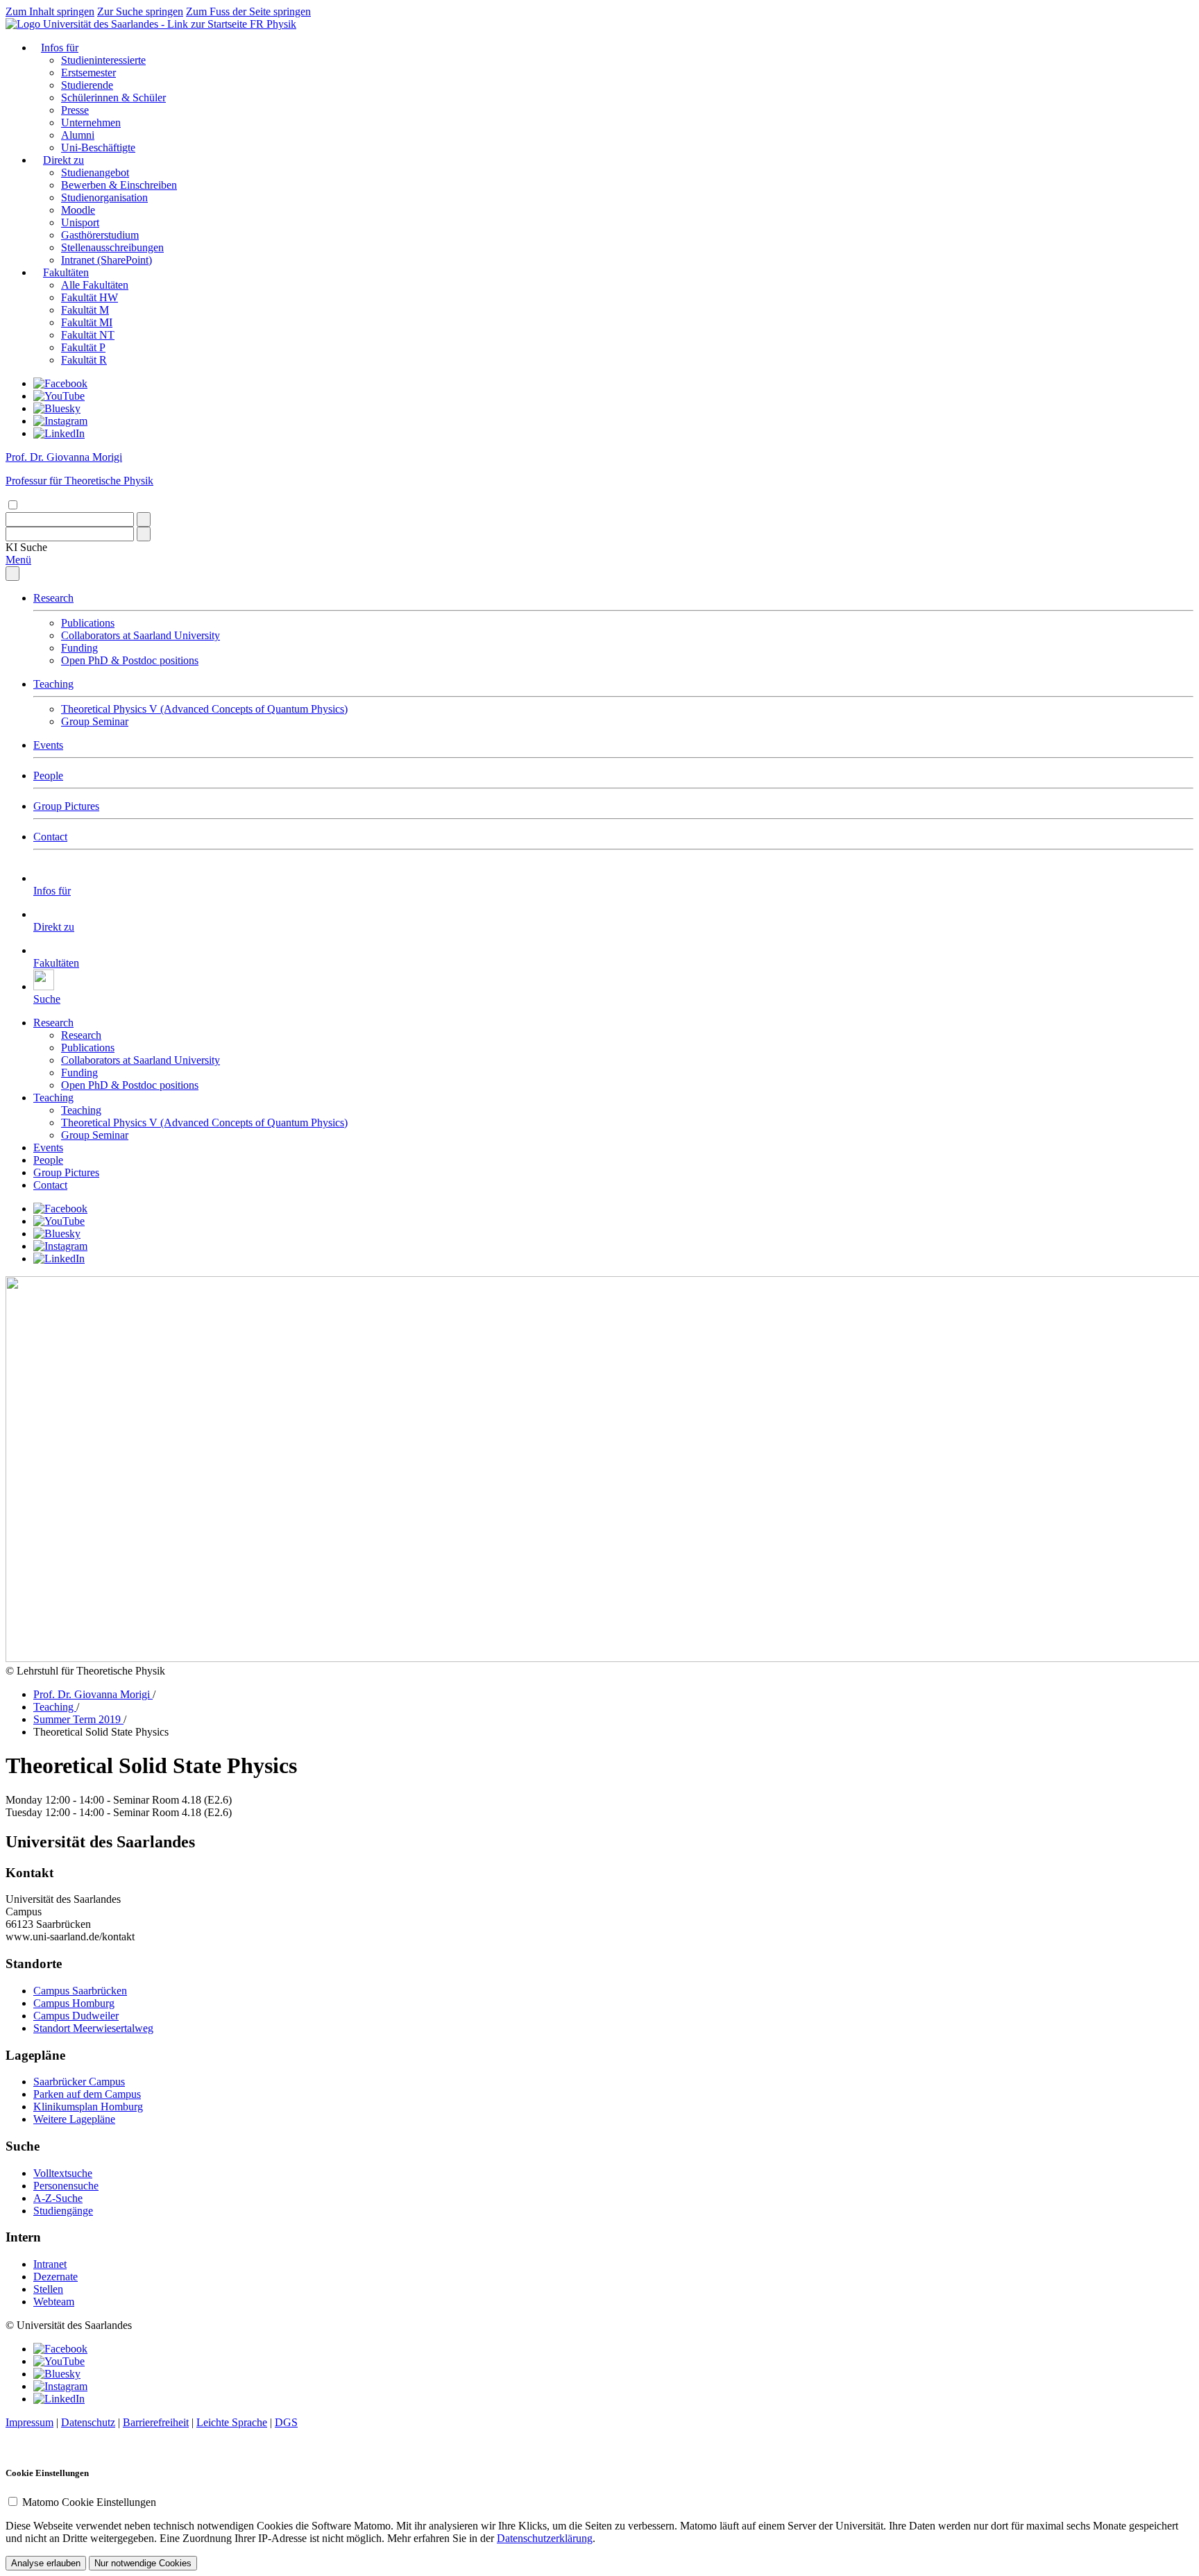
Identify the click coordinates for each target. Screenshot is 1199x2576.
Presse (75, 110)
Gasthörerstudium (100, 235)
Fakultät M (85, 310)
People (48, 776)
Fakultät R (84, 360)
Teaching (53, 684)
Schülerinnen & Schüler (113, 98)
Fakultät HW (90, 297)
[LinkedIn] (59, 433)
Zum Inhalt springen (50, 11)
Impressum (29, 2422)
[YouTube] (59, 396)
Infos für (60, 48)
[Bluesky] (57, 408)
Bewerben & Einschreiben (119, 185)
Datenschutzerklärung (545, 2538)
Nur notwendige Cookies (143, 2563)
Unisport (80, 222)
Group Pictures (66, 806)
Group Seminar (95, 721)
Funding (79, 648)
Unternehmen (91, 122)
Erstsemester (88, 73)
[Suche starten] (144, 519)
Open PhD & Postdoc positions (130, 660)
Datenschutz (88, 2422)
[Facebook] (60, 383)
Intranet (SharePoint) (107, 260)
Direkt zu (63, 160)
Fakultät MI (87, 322)
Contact (50, 837)
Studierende (87, 85)
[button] (26, 547)
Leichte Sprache (232, 2422)
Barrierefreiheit (156, 2422)
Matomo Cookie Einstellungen (89, 2502)
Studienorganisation (104, 197)
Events (48, 745)
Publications (88, 623)
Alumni (78, 135)
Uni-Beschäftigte (98, 147)
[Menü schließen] (12, 574)
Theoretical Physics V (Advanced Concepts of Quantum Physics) (204, 709)
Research (53, 598)
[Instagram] (60, 421)
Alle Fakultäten (95, 285)
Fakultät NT (88, 335)
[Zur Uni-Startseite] (128, 24)
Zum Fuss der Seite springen (248, 11)
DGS (286, 2422)
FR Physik (273, 24)
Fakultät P (83, 347)
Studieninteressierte (103, 60)
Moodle (78, 210)
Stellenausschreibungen (112, 247)
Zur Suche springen (140, 11)
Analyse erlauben (46, 2563)
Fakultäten (66, 272)
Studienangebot (95, 172)
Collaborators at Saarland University (141, 635)
